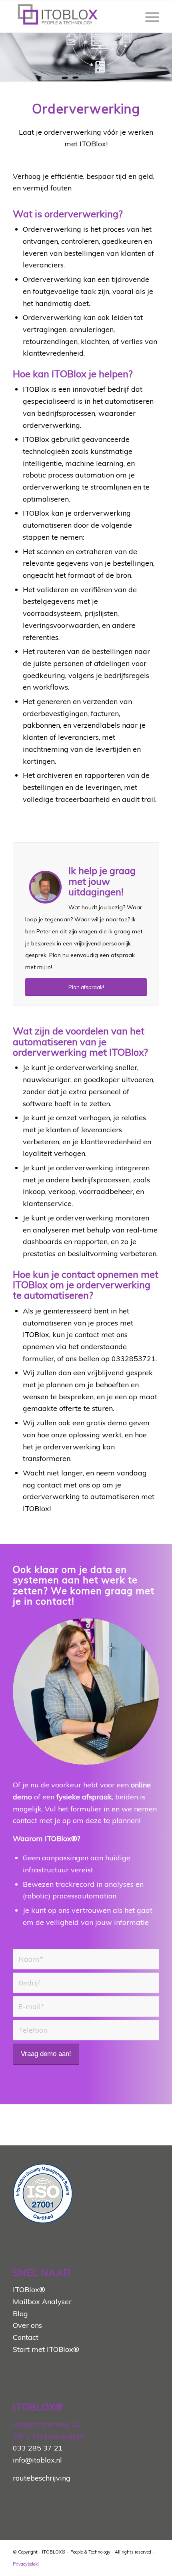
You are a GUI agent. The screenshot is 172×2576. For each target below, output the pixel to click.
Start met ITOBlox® (46, 2349)
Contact (26, 2337)
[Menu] (148, 16)
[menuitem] (148, 16)
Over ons (27, 2325)
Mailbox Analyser (42, 2302)
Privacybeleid (26, 2564)
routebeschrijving (42, 2478)
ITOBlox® (29, 2290)
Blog (20, 2314)
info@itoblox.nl (37, 2460)
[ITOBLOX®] (71, 16)
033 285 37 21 (38, 2448)
